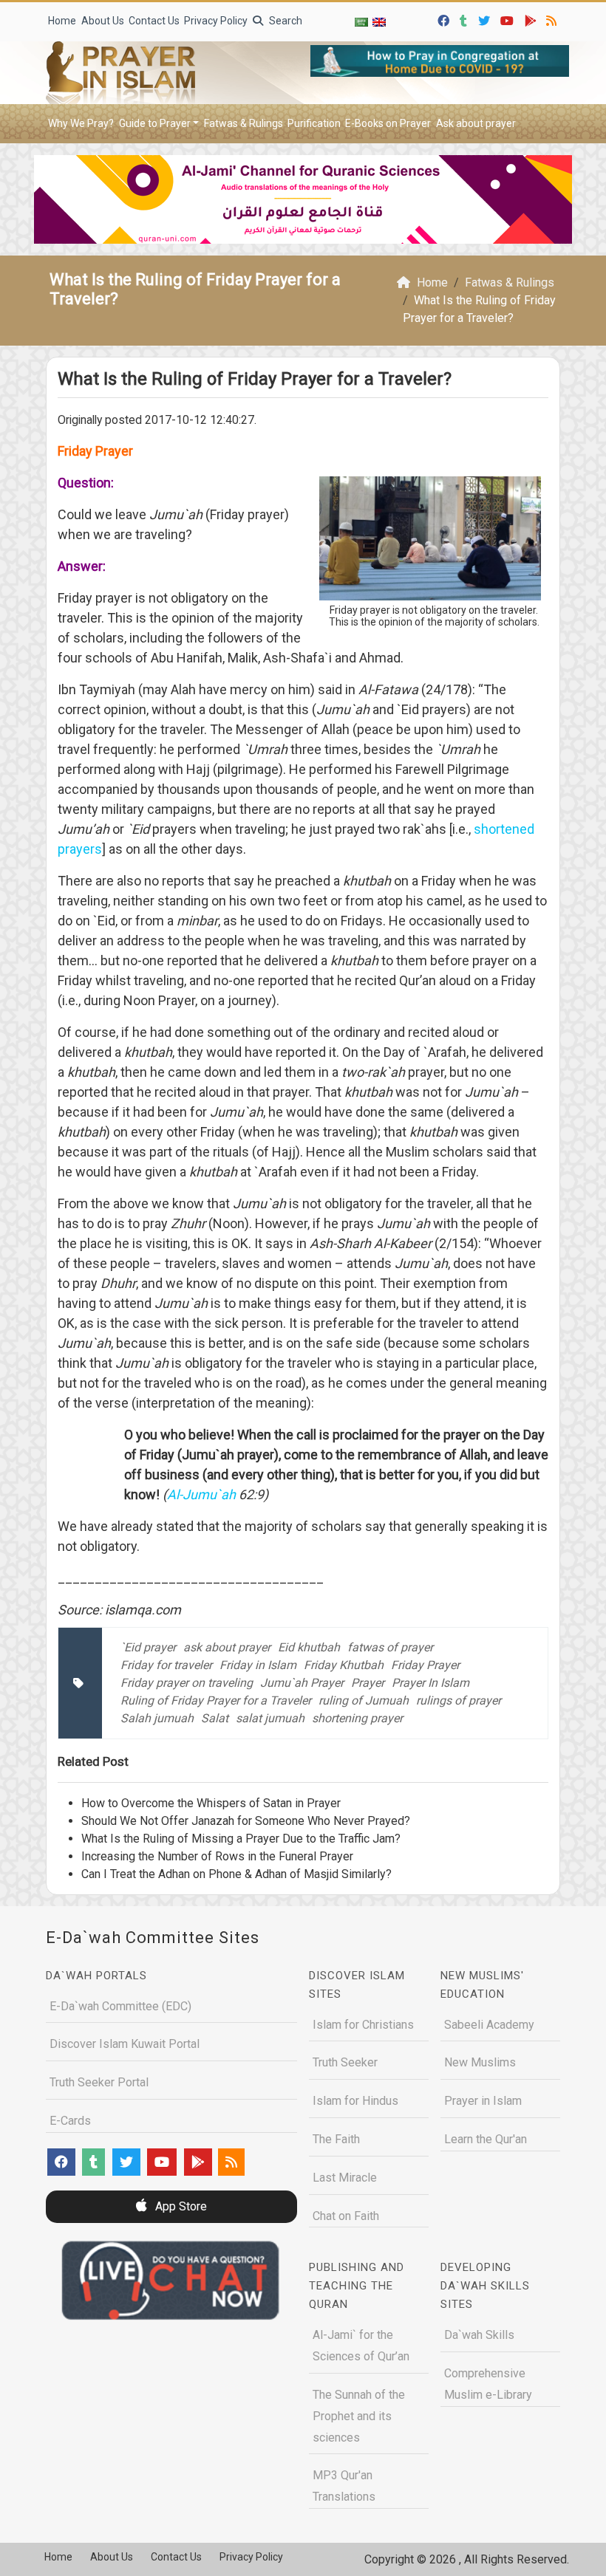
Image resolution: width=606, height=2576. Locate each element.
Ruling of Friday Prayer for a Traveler (216, 1700)
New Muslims (480, 2062)
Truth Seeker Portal (99, 2082)
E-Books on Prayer (388, 123)
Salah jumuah (157, 1718)
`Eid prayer (148, 1647)
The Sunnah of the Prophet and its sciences (359, 2416)
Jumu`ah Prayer (302, 1683)
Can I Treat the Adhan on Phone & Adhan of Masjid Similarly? (236, 1874)
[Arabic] (361, 22)
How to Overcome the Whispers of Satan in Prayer (211, 1803)
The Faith (336, 2139)
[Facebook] (445, 19)
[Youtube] (509, 19)
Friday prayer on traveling (187, 1683)
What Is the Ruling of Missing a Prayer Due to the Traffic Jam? (241, 1839)
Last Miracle (345, 2178)
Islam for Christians (363, 2025)
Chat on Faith (346, 2216)
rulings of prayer (459, 1700)
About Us (103, 21)
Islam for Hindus (355, 2101)
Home (62, 21)
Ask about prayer (476, 123)
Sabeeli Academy (489, 2025)
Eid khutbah (309, 1647)
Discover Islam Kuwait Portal (125, 2044)
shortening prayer (357, 1718)
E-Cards (70, 2121)
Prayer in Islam (483, 2101)
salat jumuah (270, 1718)
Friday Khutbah (344, 1665)
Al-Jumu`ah (201, 1494)
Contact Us (154, 21)
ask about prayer (227, 1647)
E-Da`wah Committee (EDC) (120, 2006)
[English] (379, 22)
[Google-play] (532, 19)
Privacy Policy (216, 21)
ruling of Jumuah (364, 1700)
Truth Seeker (345, 2062)
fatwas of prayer (390, 1647)
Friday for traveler (166, 1665)
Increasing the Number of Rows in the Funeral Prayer (217, 1856)
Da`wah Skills (479, 2335)
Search (285, 21)
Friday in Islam (258, 1665)
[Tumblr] (465, 19)
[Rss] (553, 19)
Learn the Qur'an (486, 2139)
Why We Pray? (81, 123)
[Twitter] (486, 19)
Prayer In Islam (430, 1683)
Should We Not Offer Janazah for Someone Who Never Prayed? (246, 1821)
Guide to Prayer (155, 123)
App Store (180, 2206)
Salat (215, 1718)
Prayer (368, 1683)
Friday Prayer (425, 1665)
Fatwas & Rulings (244, 123)
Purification (314, 123)
